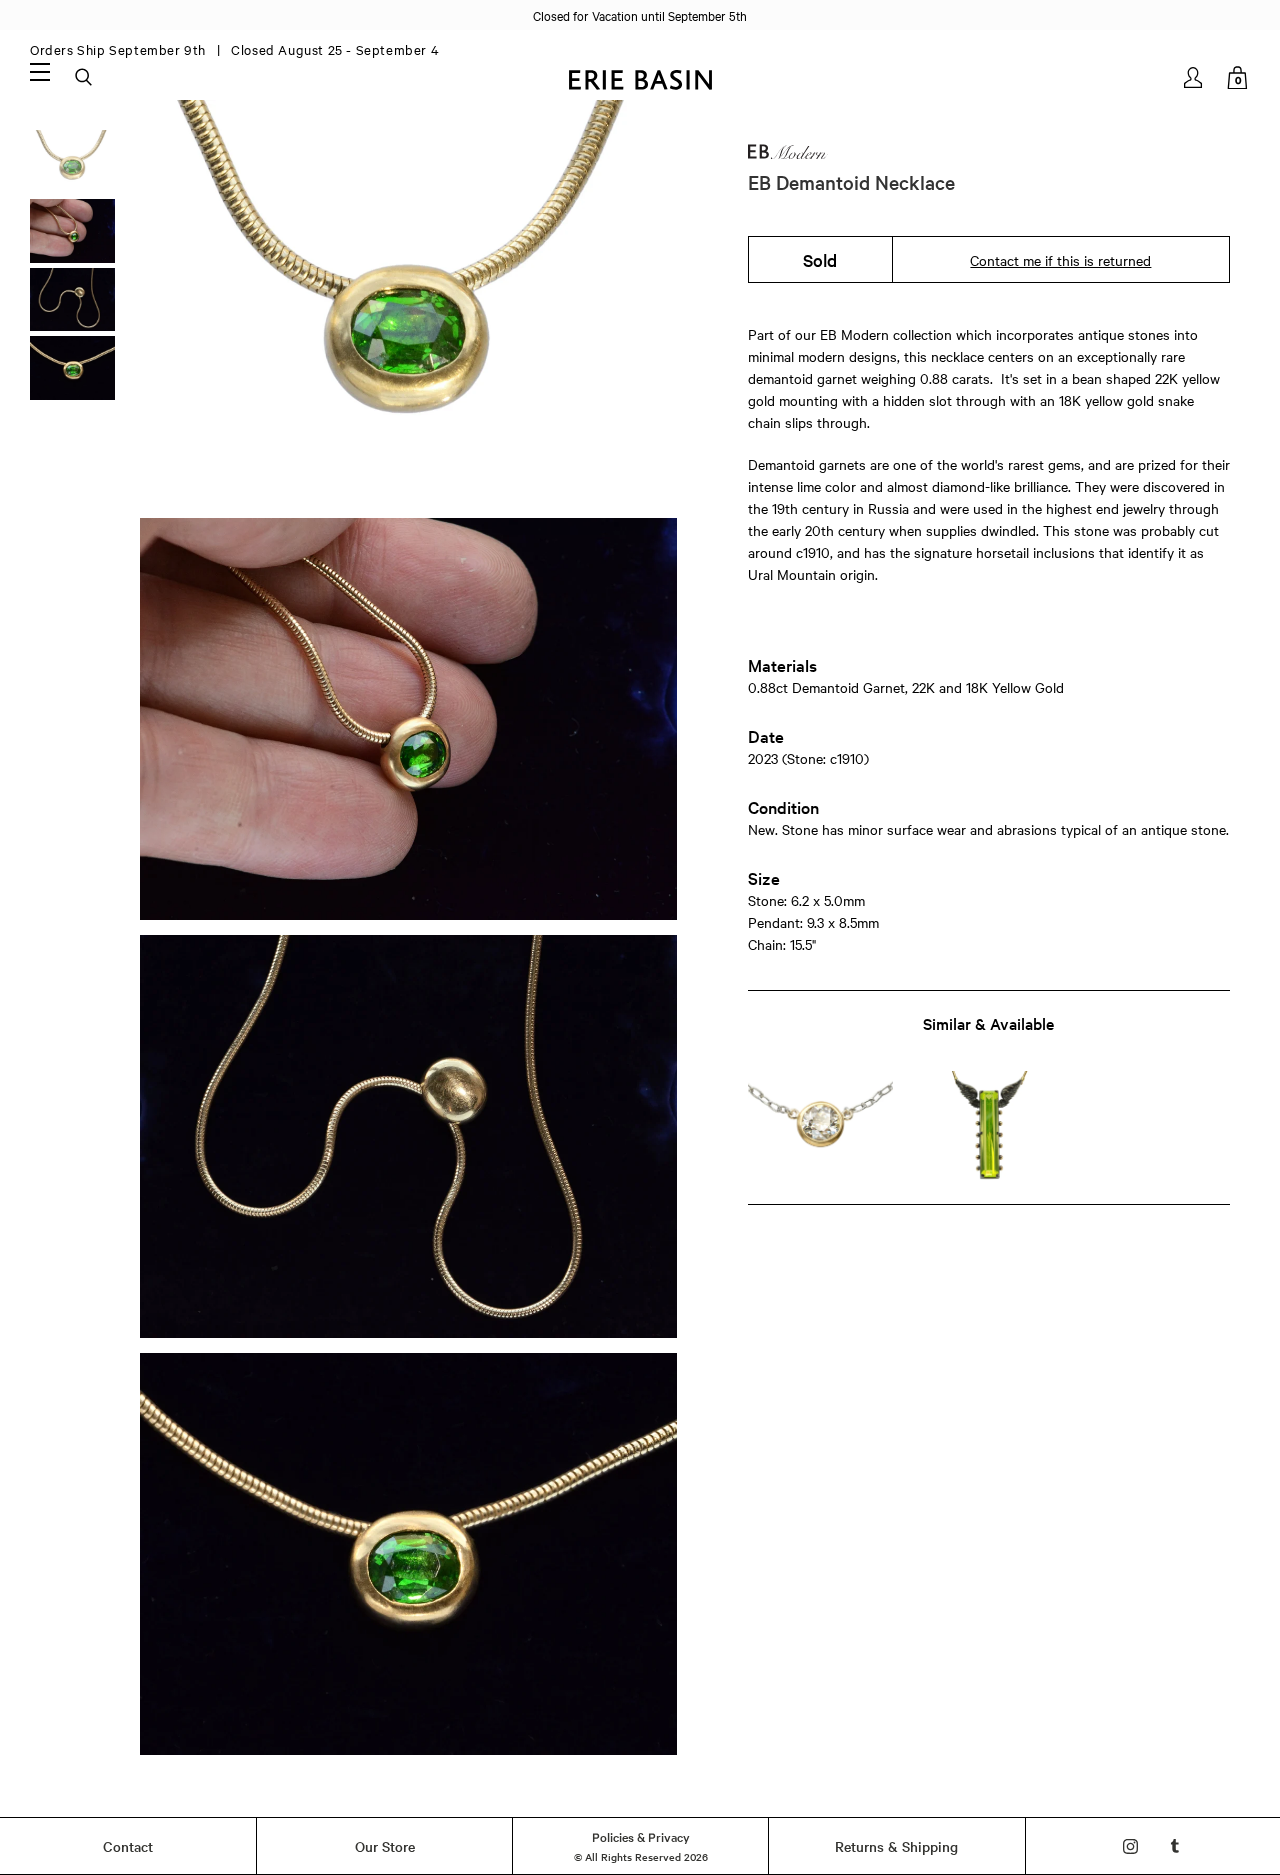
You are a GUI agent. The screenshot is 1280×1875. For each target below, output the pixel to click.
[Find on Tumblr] (1175, 1846)
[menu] (40, 71)
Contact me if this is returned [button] (1060, 260)
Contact (128, 1846)
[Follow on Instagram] (1130, 1846)
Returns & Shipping (896, 1846)
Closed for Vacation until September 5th (640, 15)
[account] (1194, 77)
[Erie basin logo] (640, 77)
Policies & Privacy (641, 1836)
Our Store (385, 1846)
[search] (85, 78)
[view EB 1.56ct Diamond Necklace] (820, 1125)
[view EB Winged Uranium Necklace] (988, 1125)
